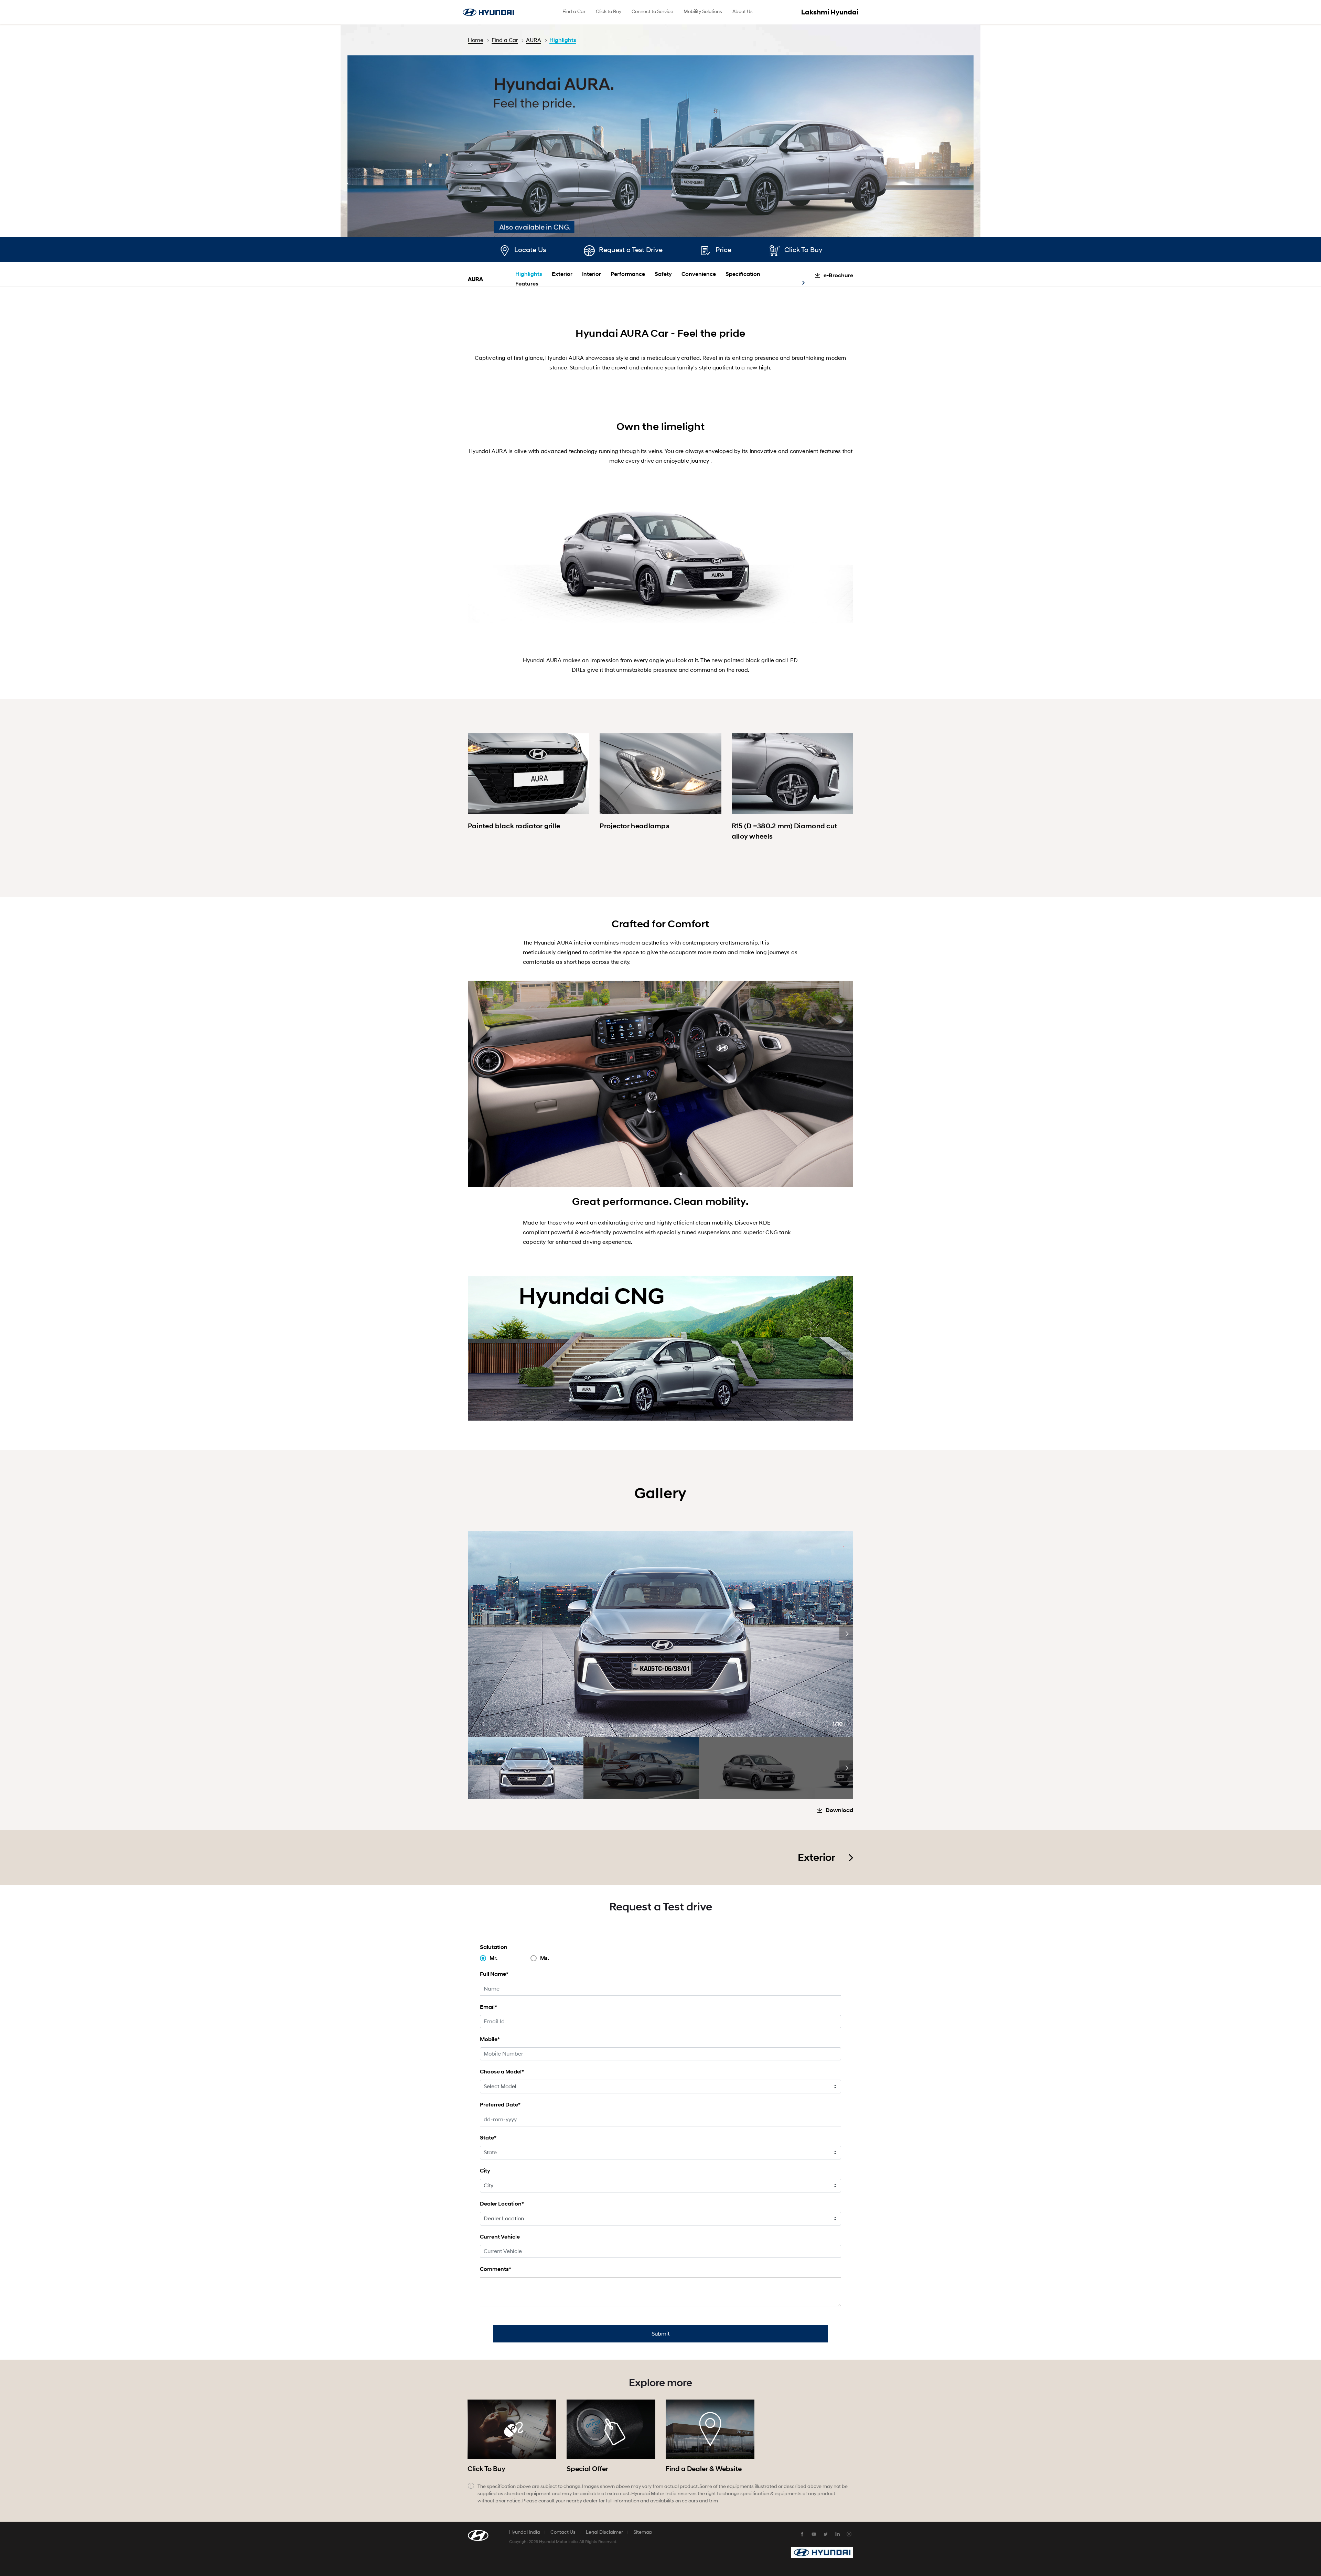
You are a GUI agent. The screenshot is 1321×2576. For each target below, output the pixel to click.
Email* (488, 2007)
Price (723, 250)
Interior (592, 274)
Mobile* (490, 2039)
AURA (534, 40)
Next (846, 1633)
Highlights (563, 40)
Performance (628, 274)
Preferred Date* (500, 2105)
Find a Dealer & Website (704, 2469)
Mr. (493, 1958)
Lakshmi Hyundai (830, 12)
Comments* (496, 2269)
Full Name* (494, 1974)
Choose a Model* (502, 2072)
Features (527, 284)
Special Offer (587, 2469)
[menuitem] (574, 12)
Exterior (562, 274)
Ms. (545, 1958)
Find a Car (505, 40)
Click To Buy (803, 250)
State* (488, 2138)
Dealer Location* (502, 2204)
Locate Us (530, 250)
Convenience (699, 274)
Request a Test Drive (631, 250)
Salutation (494, 1947)
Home (476, 40)
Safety (663, 274)
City (485, 2171)
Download (839, 1810)
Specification (743, 274)
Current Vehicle (500, 2237)
